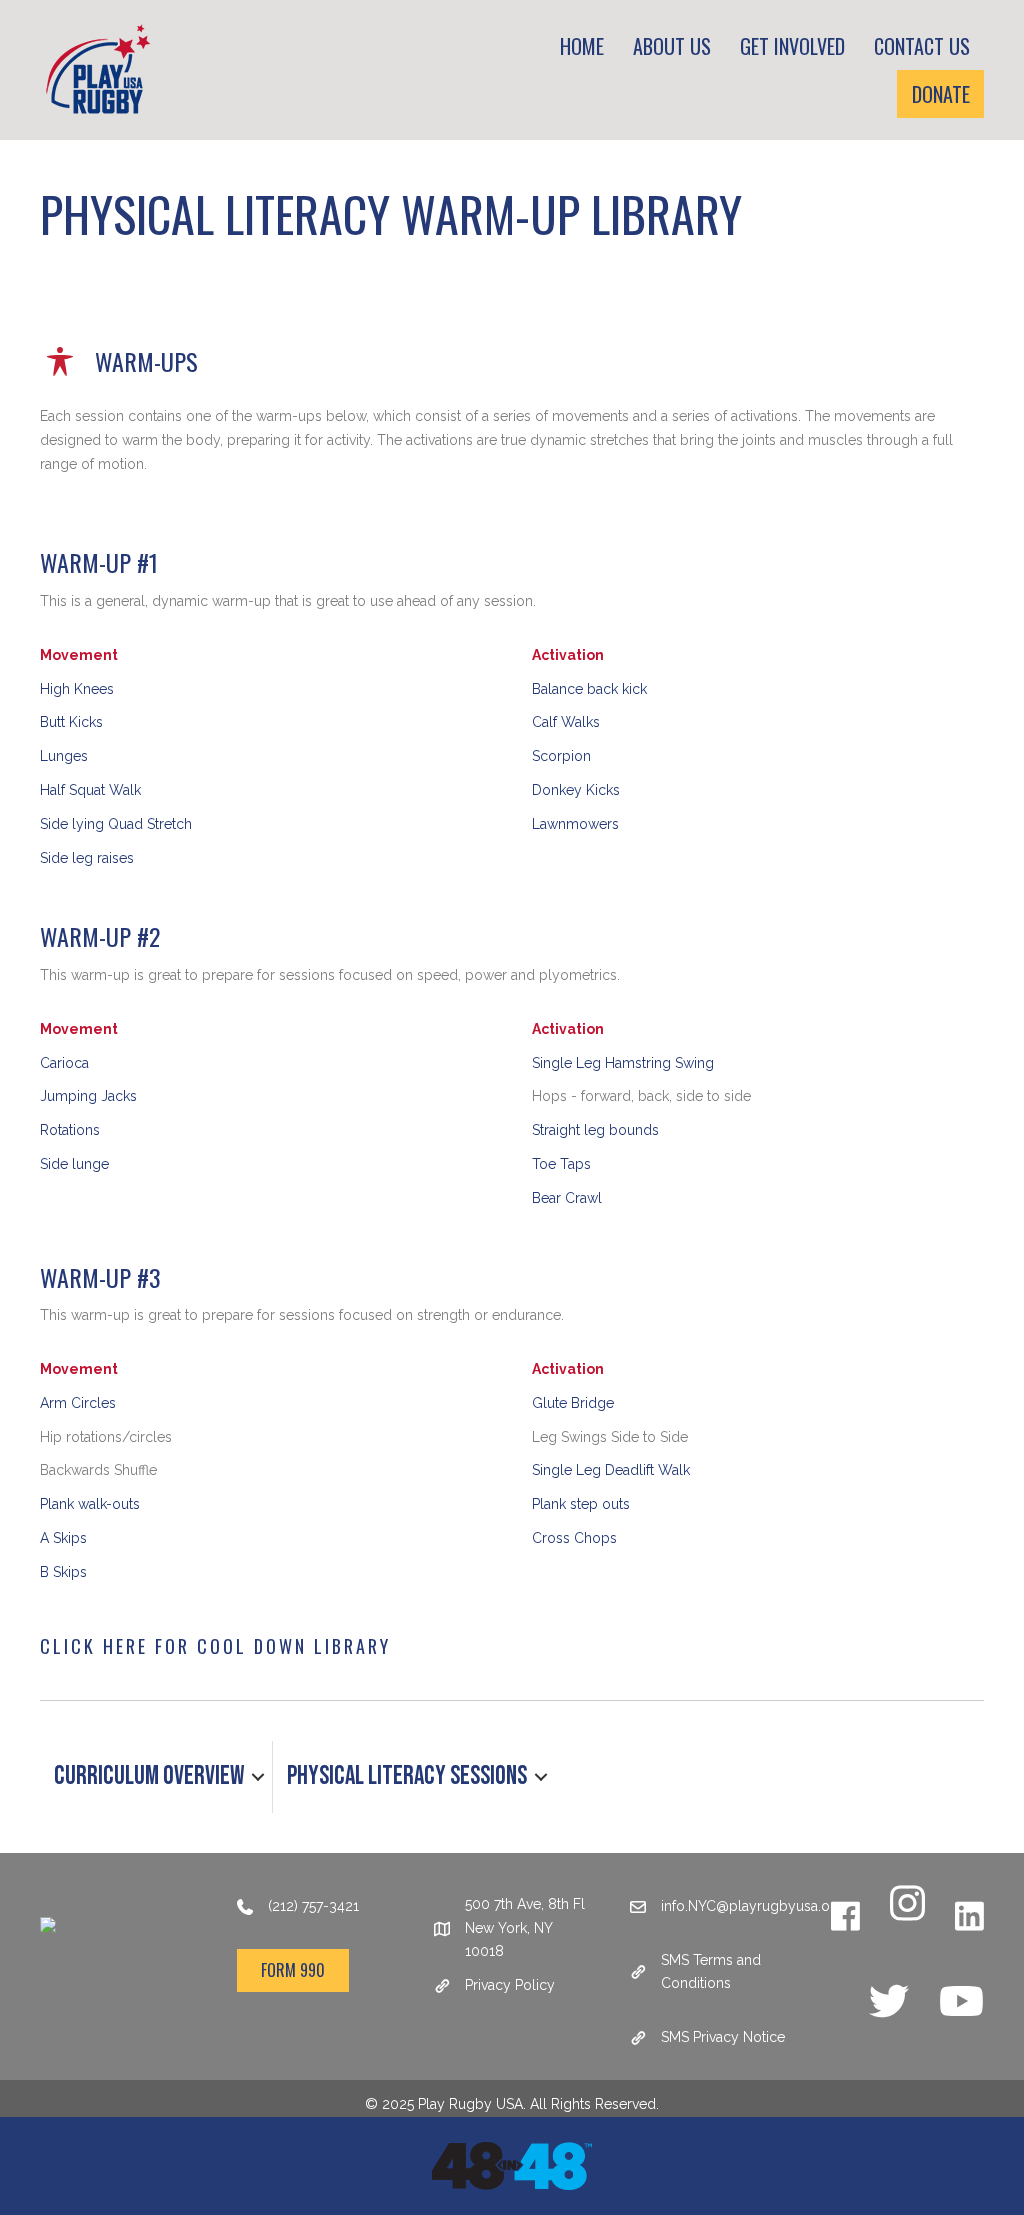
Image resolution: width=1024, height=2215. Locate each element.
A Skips (63, 1538)
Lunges (64, 756)
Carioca (64, 1063)
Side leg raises (87, 858)
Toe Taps (561, 1164)
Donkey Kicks (576, 790)
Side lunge (74, 1164)
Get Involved (792, 46)
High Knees (77, 689)
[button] (258, 1777)
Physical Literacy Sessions (407, 1776)
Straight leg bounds (595, 1130)
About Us (672, 46)
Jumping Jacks (88, 1096)
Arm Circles (78, 1403)
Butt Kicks (71, 722)
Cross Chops (574, 1538)
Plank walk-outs (90, 1504)
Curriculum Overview (149, 1776)
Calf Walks (566, 722)
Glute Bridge (573, 1403)
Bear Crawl (567, 1198)
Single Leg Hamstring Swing (623, 1063)
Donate (941, 94)
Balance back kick (589, 689)
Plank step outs (581, 1504)
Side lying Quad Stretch (116, 824)
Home (582, 46)
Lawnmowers (575, 824)
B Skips (63, 1572)
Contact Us (922, 46)
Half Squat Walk (90, 790)
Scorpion (561, 756)
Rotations (70, 1130)
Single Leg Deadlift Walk (611, 1470)
